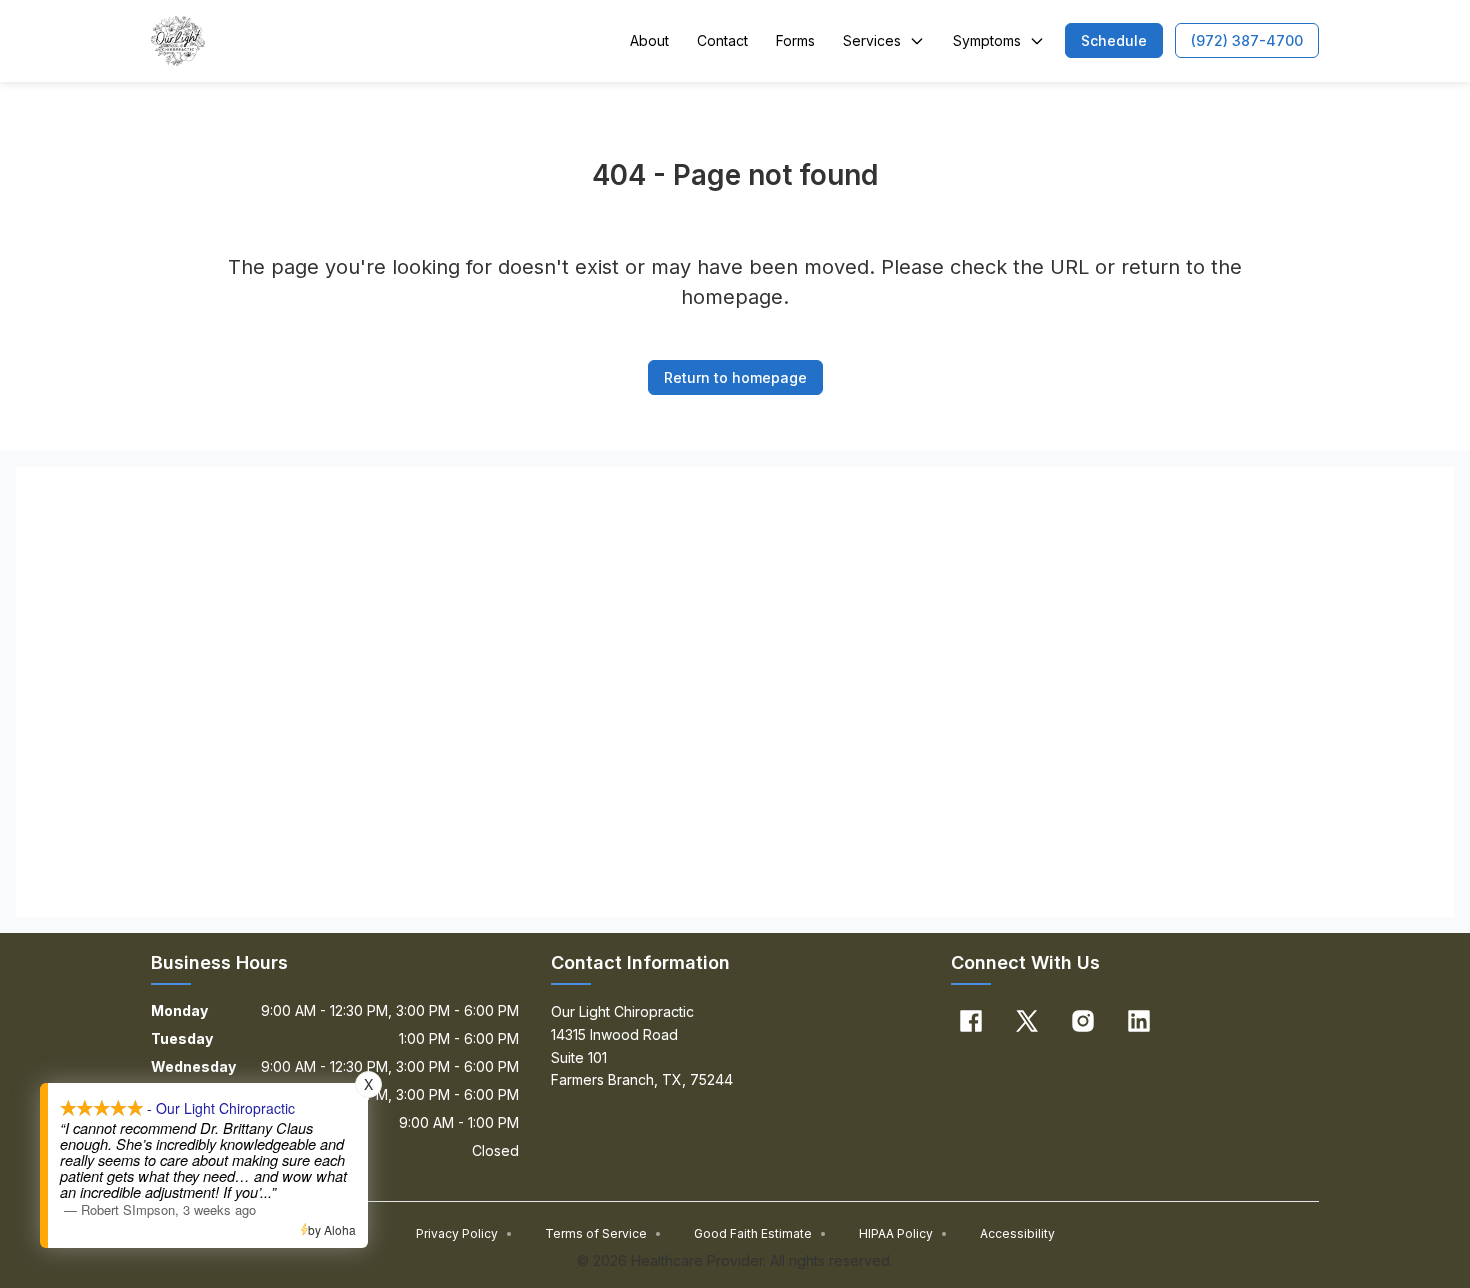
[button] (1114, 40)
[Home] (178, 41)
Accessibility (1017, 1233)
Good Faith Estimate (760, 1233)
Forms (795, 40)
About (649, 40)
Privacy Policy (464, 1233)
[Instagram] (1083, 1021)
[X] (1027, 1021)
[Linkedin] (1139, 1021)
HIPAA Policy (903, 1233)
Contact (722, 40)
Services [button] (872, 40)
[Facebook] (971, 1021)
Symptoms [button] (987, 40)
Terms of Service (603, 1233)
